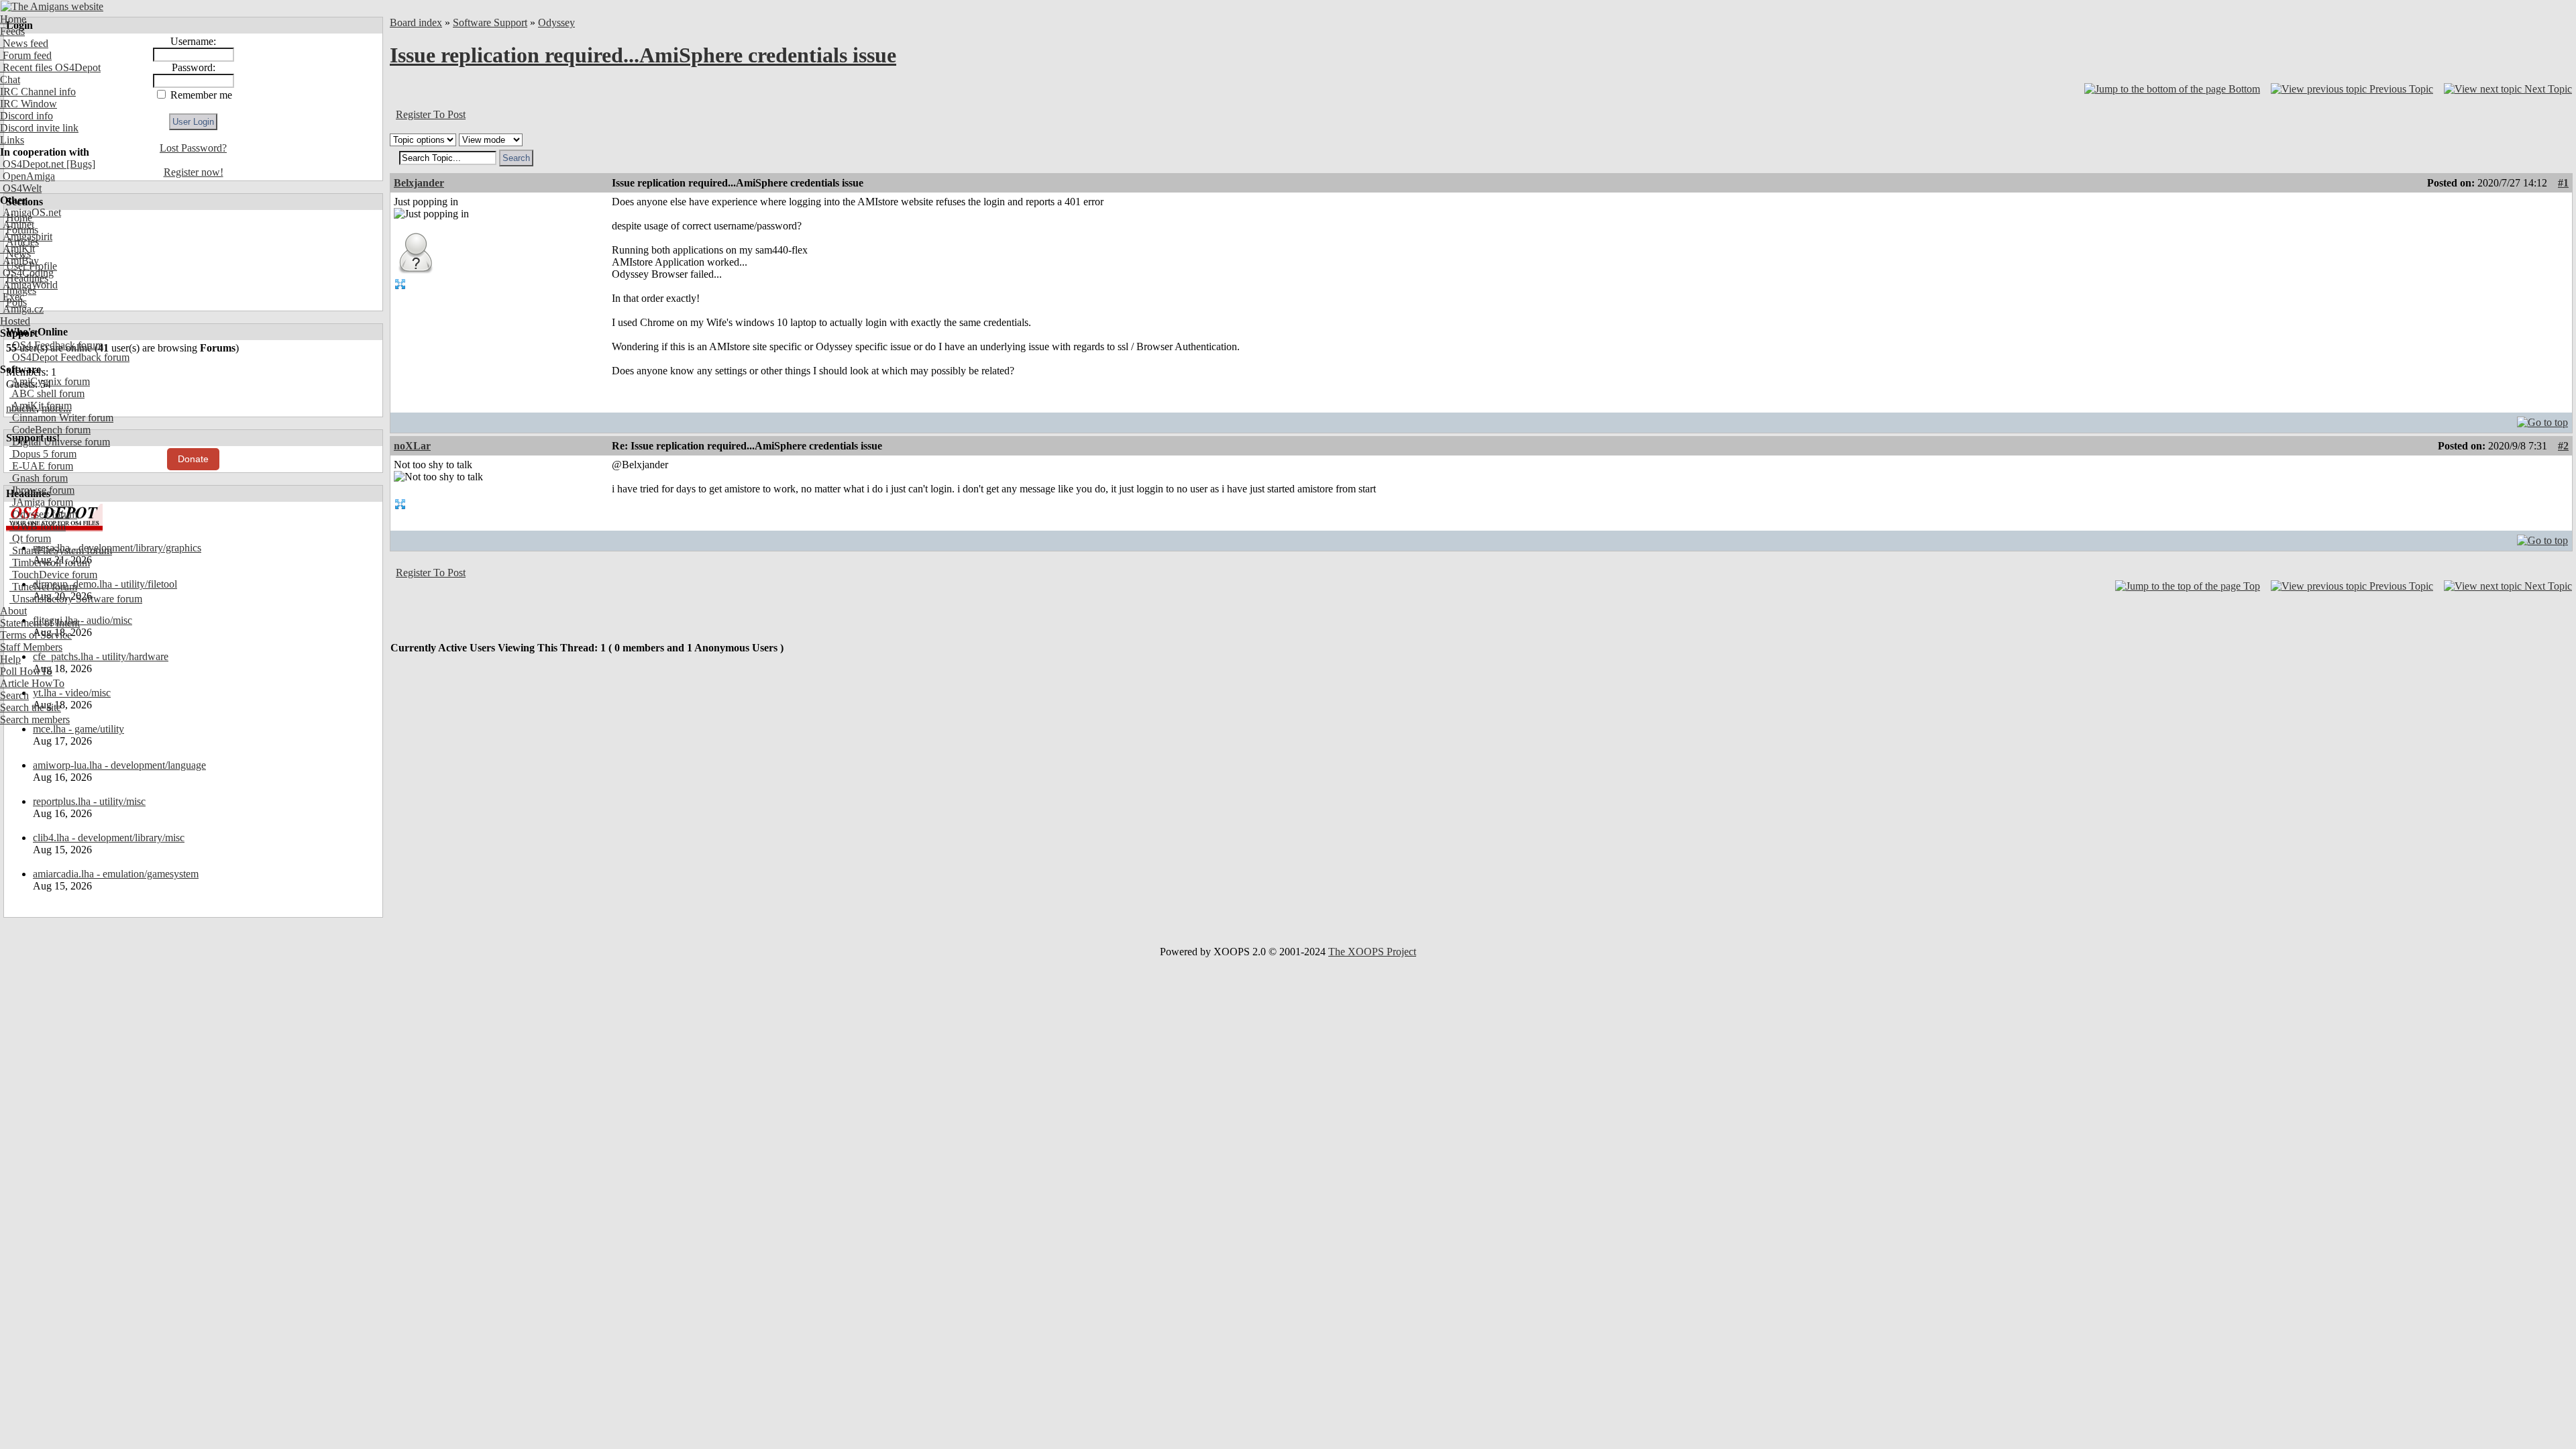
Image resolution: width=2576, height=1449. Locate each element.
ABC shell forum (47, 393)
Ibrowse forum (42, 490)
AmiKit (17, 249)
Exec (12, 297)
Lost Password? (193, 148)
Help (10, 659)
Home (13, 19)
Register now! (194, 172)
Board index (416, 22)
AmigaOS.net (31, 212)
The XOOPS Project (1372, 952)
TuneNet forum (43, 587)
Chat (10, 79)
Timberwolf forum (50, 562)
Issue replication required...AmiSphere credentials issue (643, 55)
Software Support (490, 22)
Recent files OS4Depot (50, 67)
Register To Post (431, 114)
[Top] (2542, 419)
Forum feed (26, 55)
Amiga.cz (22, 309)
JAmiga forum (41, 502)
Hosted (15, 321)
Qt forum (30, 538)
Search (14, 695)
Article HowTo (32, 683)
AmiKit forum (41, 406)
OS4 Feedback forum (56, 345)
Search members (35, 719)
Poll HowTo (26, 671)
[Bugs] (79, 164)
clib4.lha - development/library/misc (109, 838)
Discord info (26, 116)
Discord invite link (39, 128)
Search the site (31, 707)
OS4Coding (27, 273)
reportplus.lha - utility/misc (89, 801)
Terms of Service (36, 635)
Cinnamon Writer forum (61, 418)
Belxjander (419, 183)
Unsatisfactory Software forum (76, 599)
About (13, 611)
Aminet (17, 224)
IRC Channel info (38, 92)
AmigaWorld (29, 285)
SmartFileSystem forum (61, 550)
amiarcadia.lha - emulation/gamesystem (116, 874)
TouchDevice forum (53, 575)
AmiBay (19, 261)
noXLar (412, 446)
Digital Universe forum (60, 442)
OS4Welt (21, 188)
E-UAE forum (41, 466)
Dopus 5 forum (43, 454)
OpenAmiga (28, 176)
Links (12, 140)
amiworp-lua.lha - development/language (119, 765)
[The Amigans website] (52, 6)
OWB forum (38, 526)
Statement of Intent (40, 623)
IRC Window (29, 104)
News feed (24, 43)
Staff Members (31, 647)
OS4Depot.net (32, 164)
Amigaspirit (26, 236)
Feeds (12, 31)
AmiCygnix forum (50, 381)
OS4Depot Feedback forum (69, 357)
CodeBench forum (50, 430)
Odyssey (556, 22)
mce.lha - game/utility (78, 729)
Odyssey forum (43, 514)
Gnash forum (39, 478)
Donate (193, 459)
